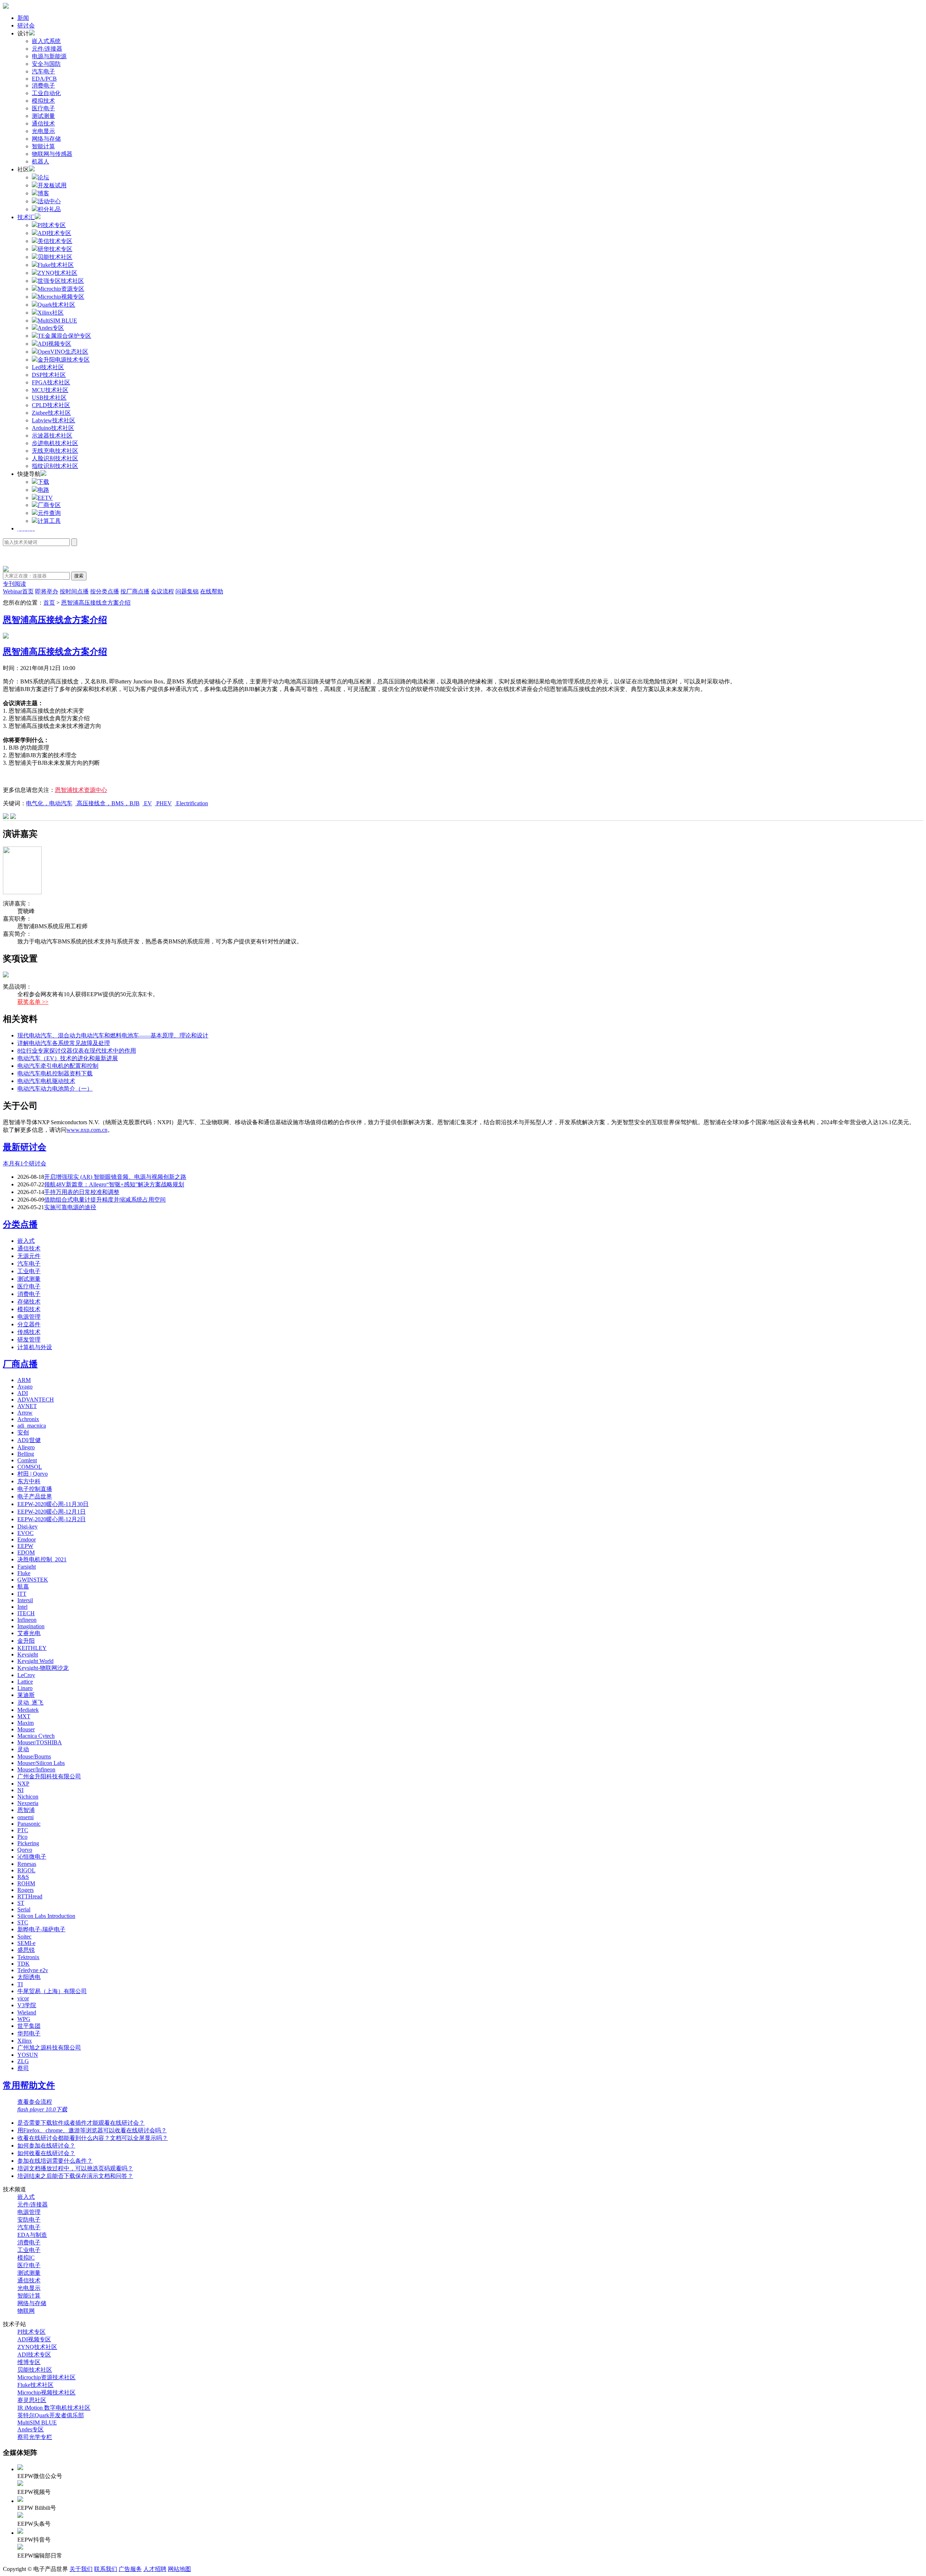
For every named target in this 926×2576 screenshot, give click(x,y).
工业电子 (29, 1271)
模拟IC (26, 2258)
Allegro (26, 1447)
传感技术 (29, 1332)
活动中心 (49, 201)
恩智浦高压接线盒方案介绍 (96, 603)
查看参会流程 (35, 2102)
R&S (23, 1877)
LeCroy (26, 1675)
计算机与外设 (35, 1347)
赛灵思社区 (32, 2400)
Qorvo (25, 1850)
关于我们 (81, 2569)
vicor (23, 1998)
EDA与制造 (32, 2235)
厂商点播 (20, 1364)
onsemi (26, 1817)
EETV (45, 498)
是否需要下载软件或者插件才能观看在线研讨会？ (81, 2123)
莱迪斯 (26, 1695)
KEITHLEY (32, 1648)
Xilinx (25, 2041)
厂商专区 (49, 505)
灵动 (23, 1749)
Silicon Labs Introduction (46, 1916)
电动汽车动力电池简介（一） (55, 1089)
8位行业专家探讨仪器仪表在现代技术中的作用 (77, 1051)
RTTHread (30, 1896)
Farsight (27, 1567)
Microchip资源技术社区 (46, 2377)
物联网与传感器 (52, 154)
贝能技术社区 (35, 2370)
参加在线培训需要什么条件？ (55, 2161)
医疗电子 (43, 108)
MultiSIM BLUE (37, 2423)
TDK (24, 1964)
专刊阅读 (14, 584)
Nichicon (28, 1797)
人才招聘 (155, 2569)
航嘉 (23, 1586)
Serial (24, 1909)
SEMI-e (26, 1943)
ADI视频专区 (34, 2339)
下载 (43, 482)
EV (147, 803)
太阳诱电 (29, 1977)
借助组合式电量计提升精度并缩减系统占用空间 (105, 1200)
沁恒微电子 (32, 1857)
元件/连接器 (47, 49)
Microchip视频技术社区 (46, 2392)
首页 (49, 603)
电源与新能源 (49, 56)
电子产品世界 (35, 1496)
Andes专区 (31, 2429)
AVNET (27, 1406)
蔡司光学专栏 (35, 2437)
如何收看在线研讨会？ (46, 2153)
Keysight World (35, 1661)
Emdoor (27, 1539)
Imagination (31, 1626)
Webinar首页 (18, 591)
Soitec (24, 1937)
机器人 (41, 161)
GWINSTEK (33, 1580)
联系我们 (106, 2569)
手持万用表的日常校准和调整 (82, 1192)
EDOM (26, 1553)
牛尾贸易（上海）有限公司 (52, 1991)
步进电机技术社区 (55, 443)
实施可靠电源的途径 (70, 1207)
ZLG (23, 2061)
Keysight (28, 1654)
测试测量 (43, 116)
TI (20, 1984)
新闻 (23, 18)
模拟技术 (43, 101)
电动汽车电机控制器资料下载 (55, 1073)
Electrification (191, 803)
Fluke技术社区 (35, 2385)
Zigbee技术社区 (51, 413)
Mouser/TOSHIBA (40, 1742)
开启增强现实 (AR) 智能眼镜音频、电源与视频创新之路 (115, 1177)
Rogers (26, 1890)
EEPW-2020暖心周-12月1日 (52, 1512)
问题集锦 (187, 591)
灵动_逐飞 (30, 1703)
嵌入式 (26, 1241)
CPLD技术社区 (51, 405)
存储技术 (29, 1302)
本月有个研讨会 (25, 1163)
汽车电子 (43, 71)
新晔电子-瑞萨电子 (41, 1929)
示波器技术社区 (52, 436)
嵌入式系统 (46, 41)
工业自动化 (46, 93)
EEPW (25, 1546)
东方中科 (29, 1481)
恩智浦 (26, 1810)
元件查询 (49, 513)
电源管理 (29, 1317)
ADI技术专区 (34, 2355)
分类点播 (20, 1224)
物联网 (26, 2311)
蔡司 (23, 2068)
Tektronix (28, 1957)
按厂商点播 (135, 591)
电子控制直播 (35, 1489)
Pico (22, 1837)
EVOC (26, 1533)
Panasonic (29, 1824)
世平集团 (29, 2026)
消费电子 (43, 86)
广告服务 (130, 2569)
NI (20, 1790)
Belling (26, 1454)
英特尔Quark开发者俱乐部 (51, 2415)
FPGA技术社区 (51, 382)
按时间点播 (74, 591)
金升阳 (26, 1641)
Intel (22, 1607)
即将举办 (47, 591)
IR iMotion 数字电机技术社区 (54, 2408)
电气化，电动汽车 (49, 803)
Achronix (28, 1419)
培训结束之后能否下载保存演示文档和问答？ (75, 2176)
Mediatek (28, 1710)
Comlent (27, 1460)
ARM (24, 1380)
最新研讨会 (25, 1147)
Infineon (27, 1620)
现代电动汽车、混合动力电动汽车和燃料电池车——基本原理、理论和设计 (113, 1035)
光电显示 (43, 131)
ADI (23, 1393)
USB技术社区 (49, 398)
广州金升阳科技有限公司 (49, 1776)
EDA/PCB (44, 79)
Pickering (28, 1843)
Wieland (27, 2012)
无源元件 (29, 1256)
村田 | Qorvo (33, 1474)
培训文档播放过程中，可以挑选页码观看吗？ (75, 2168)
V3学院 (27, 2005)
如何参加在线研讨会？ (46, 2146)
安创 (23, 1432)
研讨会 (26, 25)
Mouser (26, 1729)
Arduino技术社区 (53, 428)
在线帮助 (212, 591)
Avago (25, 1387)
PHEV (163, 803)
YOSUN (28, 2055)
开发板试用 (52, 185)
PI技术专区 (31, 2332)
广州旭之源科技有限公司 (49, 2048)
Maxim (26, 1723)
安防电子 (29, 2220)
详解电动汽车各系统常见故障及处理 (64, 1043)
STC (23, 1922)
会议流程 (162, 591)
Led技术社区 (48, 367)
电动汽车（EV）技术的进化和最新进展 (68, 1058)
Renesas (27, 1864)
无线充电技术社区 (55, 451)
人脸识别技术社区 (55, 458)
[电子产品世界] (6, 7)
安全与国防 (46, 64)
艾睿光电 (29, 1633)
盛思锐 (26, 1950)
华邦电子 (29, 2033)
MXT (24, 1716)
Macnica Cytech (36, 1736)
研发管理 (29, 1340)
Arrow (25, 1413)
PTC (23, 1830)
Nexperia (28, 1803)
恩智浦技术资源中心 (81, 790)
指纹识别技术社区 (55, 466)
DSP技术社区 (49, 375)
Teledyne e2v (33, 1970)
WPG (24, 2019)
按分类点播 (105, 591)
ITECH (26, 1613)
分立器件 (29, 1324)
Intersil (25, 1600)
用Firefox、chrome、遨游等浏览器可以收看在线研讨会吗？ (92, 2130)
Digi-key (27, 1526)
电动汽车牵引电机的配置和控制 (58, 1066)
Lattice (25, 1682)
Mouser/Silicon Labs (41, 1763)
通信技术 (43, 123)
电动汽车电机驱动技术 (46, 1081)
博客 (43, 193)
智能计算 (43, 146)
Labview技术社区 (54, 420)
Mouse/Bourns (34, 1756)
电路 (43, 490)
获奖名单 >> (33, 1002)
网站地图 (179, 2569)
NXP (23, 1784)
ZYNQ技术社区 (37, 2347)
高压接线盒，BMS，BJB (107, 803)
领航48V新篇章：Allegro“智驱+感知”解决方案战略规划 (114, 1184)
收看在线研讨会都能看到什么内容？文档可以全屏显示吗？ (93, 2138)
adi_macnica (32, 1426)
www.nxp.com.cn (87, 1130)
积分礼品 (49, 209)
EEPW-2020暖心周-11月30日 (53, 1504)
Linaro (25, 1688)
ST (21, 1903)
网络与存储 (46, 139)
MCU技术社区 (50, 390)
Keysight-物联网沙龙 (43, 1668)
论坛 (43, 177)
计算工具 (49, 521)
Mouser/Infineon (36, 1769)
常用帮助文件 (29, 2085)
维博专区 (29, 2362)
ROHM (26, 1883)
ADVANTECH (36, 1400)
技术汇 (26, 217)
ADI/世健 (29, 1440)
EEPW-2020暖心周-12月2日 (52, 1519)
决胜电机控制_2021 (42, 1559)
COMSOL (30, 1467)
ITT (22, 1594)
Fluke (24, 1573)
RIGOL (26, 1870)
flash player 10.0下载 (42, 2109)
